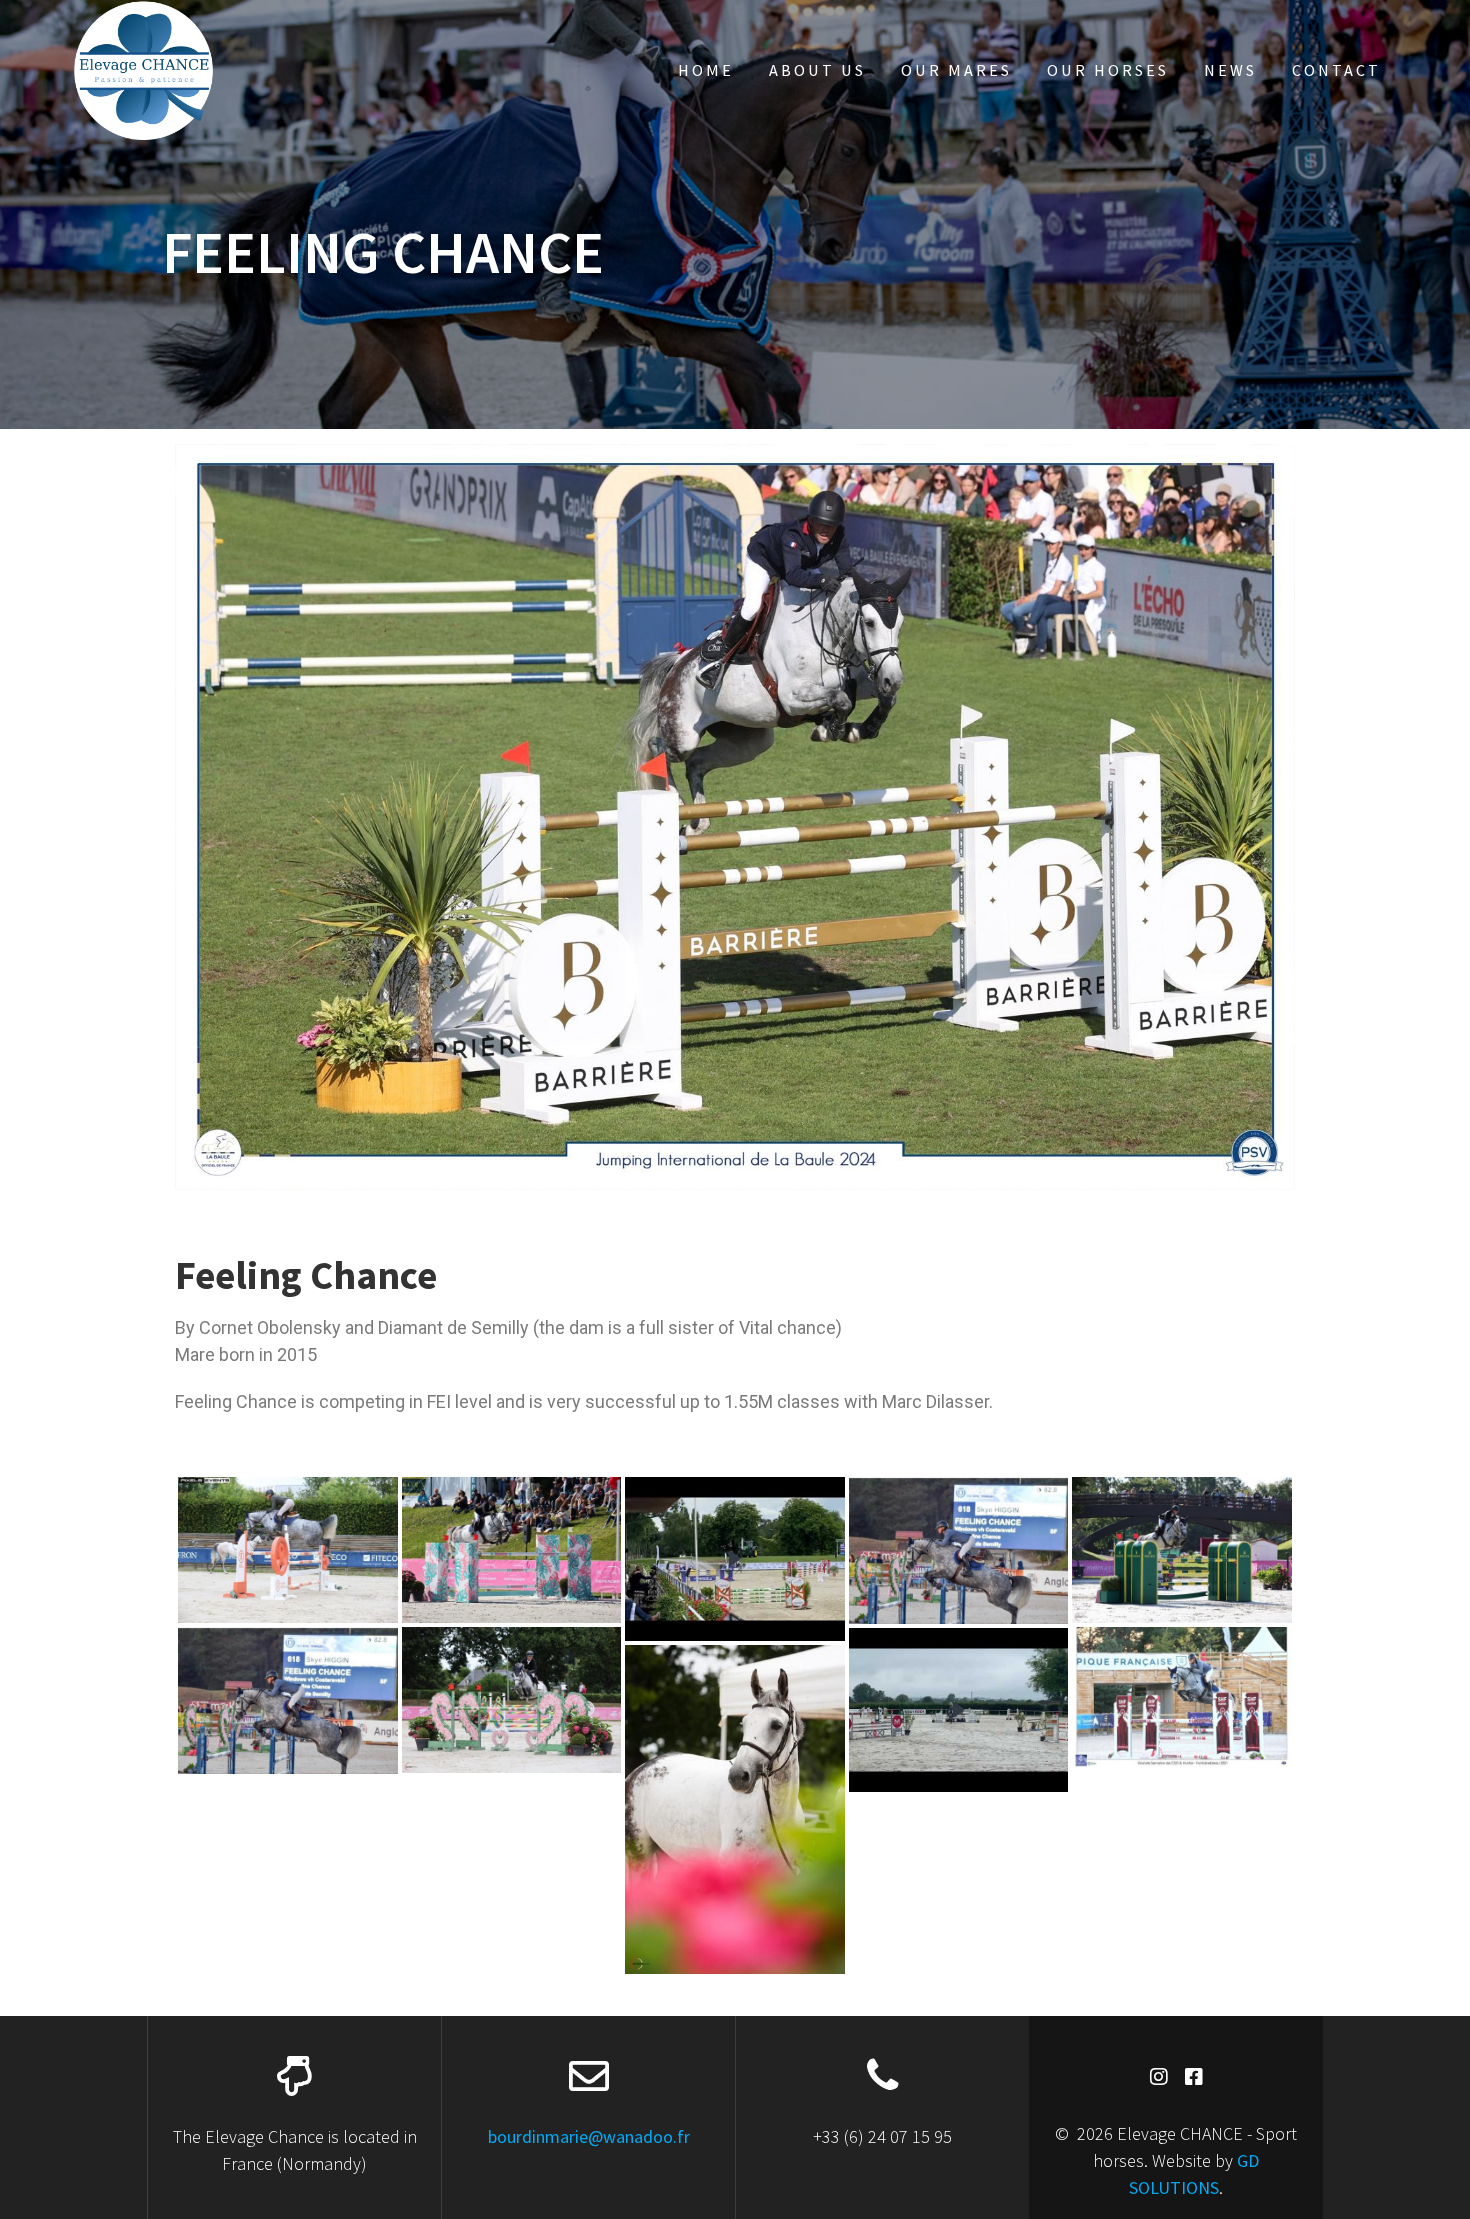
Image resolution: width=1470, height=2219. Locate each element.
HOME (706, 70)
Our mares (956, 70)
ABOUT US (817, 70)
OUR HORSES (1108, 70)
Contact (1336, 70)
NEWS (1230, 70)
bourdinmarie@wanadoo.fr (589, 2136)
